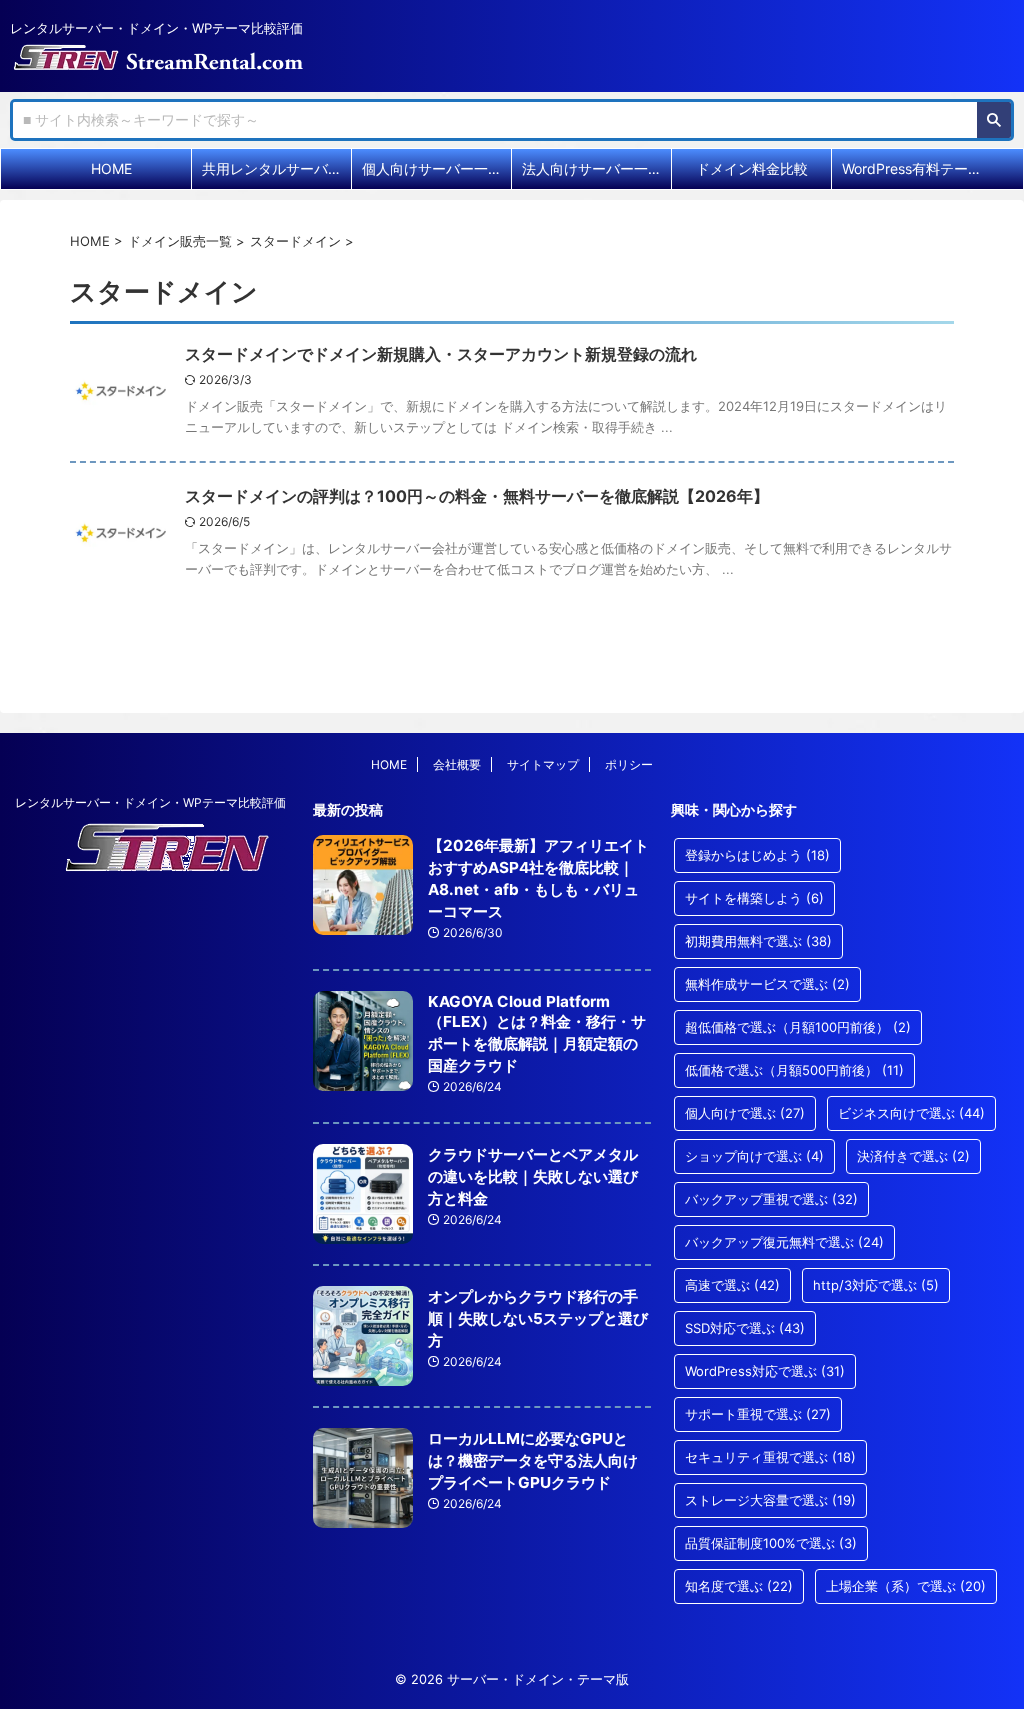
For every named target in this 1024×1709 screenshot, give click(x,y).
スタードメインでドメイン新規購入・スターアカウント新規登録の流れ (441, 354)
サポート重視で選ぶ (758, 1414)
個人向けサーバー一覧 (432, 168)
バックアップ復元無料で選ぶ (784, 1242)
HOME (111, 168)
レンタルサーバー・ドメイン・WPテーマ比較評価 (150, 802)
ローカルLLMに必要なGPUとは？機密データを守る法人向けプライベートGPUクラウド (533, 1460)
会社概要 (457, 764)
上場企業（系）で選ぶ (906, 1586)
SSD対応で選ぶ (745, 1328)
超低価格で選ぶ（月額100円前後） (798, 1027)
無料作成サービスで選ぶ (767, 984)
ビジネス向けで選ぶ (911, 1113)
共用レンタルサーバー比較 (276, 168)
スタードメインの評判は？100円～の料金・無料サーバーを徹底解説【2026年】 (477, 496)
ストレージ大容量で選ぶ (770, 1500)
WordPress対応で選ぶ (765, 1371)
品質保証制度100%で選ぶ (771, 1543)
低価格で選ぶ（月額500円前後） (794, 1070)
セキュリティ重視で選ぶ (770, 1457)
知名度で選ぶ (739, 1586)
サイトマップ (543, 764)
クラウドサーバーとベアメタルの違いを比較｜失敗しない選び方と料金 (533, 1176)
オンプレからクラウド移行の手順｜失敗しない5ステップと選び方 (538, 1318)
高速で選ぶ (732, 1285)
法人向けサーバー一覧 (592, 168)
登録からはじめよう (757, 855)
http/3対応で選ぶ (876, 1285)
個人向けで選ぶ (745, 1113)
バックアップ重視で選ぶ (771, 1199)
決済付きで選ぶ (913, 1156)
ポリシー (629, 764)
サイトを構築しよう (754, 898)
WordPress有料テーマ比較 (917, 168)
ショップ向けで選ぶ (754, 1156)
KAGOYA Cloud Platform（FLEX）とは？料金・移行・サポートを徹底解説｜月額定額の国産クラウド (537, 1033)
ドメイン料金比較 (752, 168)
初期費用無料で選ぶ (758, 941)
